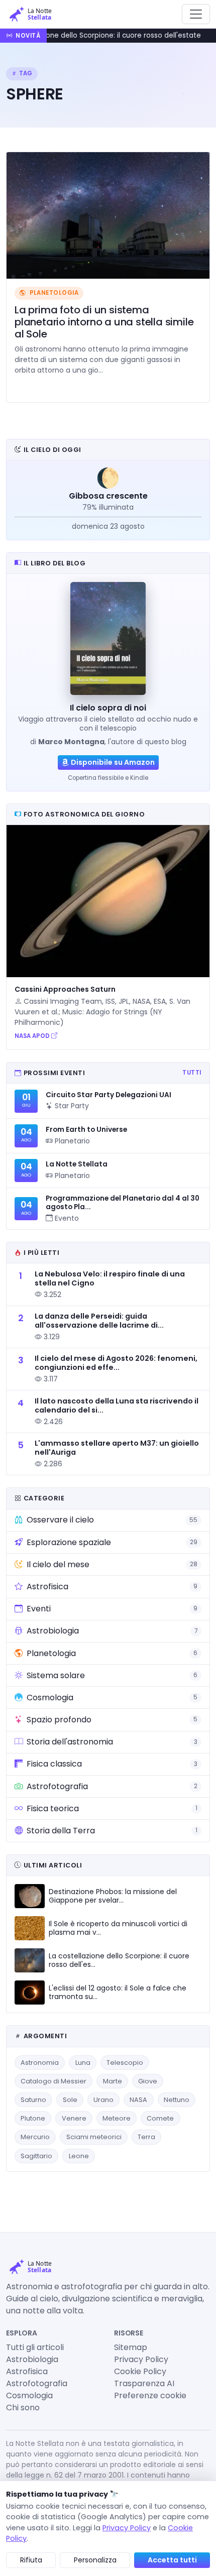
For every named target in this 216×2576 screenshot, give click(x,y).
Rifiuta (31, 2560)
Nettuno (177, 2100)
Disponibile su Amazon (113, 762)
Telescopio (125, 2063)
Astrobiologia (32, 2359)
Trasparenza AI (144, 2383)
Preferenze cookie (150, 2395)
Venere (74, 2118)
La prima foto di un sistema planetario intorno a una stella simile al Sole (104, 322)
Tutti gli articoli (35, 2347)
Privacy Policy (141, 2359)
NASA (138, 2100)
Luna (83, 2063)
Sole (70, 2100)
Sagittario (36, 2156)
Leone (79, 2156)
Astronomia (40, 2063)
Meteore (117, 2118)
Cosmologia (29, 2395)
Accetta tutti (172, 2560)
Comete (160, 2118)
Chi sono (23, 2408)
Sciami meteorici (94, 2137)
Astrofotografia (37, 2383)
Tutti (192, 1073)
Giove (148, 2081)
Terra (146, 2137)
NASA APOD (33, 1036)
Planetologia (53, 293)
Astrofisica (27, 2371)
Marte (113, 2081)
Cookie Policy (140, 2371)
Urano (103, 2100)
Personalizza (95, 2560)
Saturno (33, 2100)
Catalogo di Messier (53, 2081)
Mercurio (35, 2137)
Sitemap (131, 2347)
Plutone (33, 2118)
